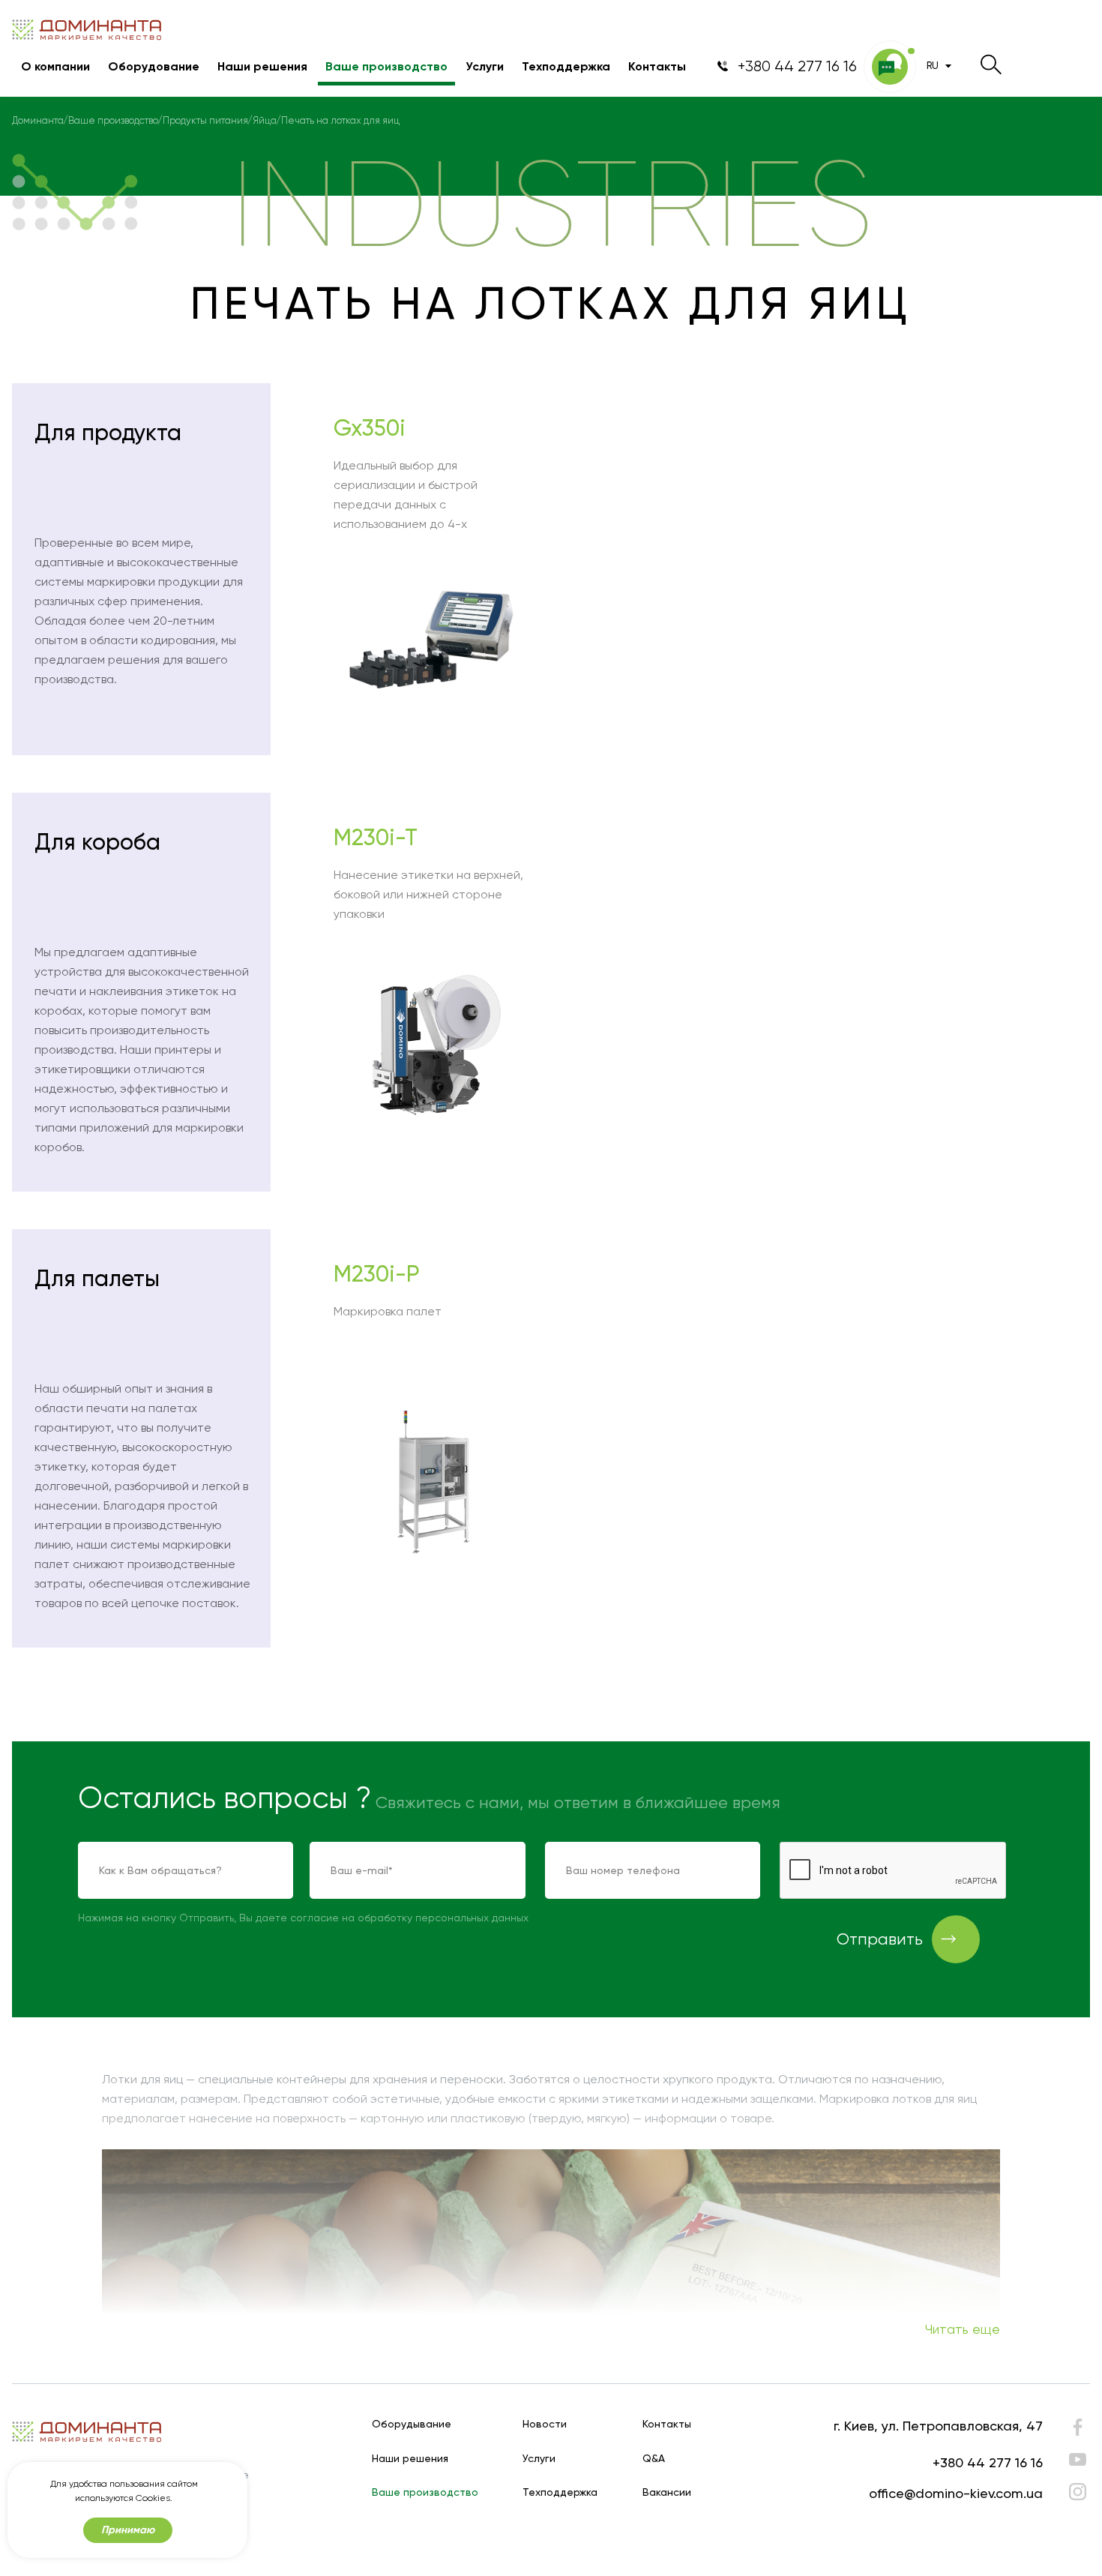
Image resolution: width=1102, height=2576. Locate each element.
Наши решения (262, 67)
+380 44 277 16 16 (988, 2462)
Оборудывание (412, 2424)
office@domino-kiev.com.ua (956, 2493)
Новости (545, 2424)
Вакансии (667, 2492)
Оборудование (154, 67)
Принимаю (128, 2530)
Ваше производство (386, 67)
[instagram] (1078, 2492)
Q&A (654, 2459)
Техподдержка (566, 67)
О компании (55, 67)
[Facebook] (1078, 2431)
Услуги (485, 67)
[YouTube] (1078, 2459)
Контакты (657, 67)
